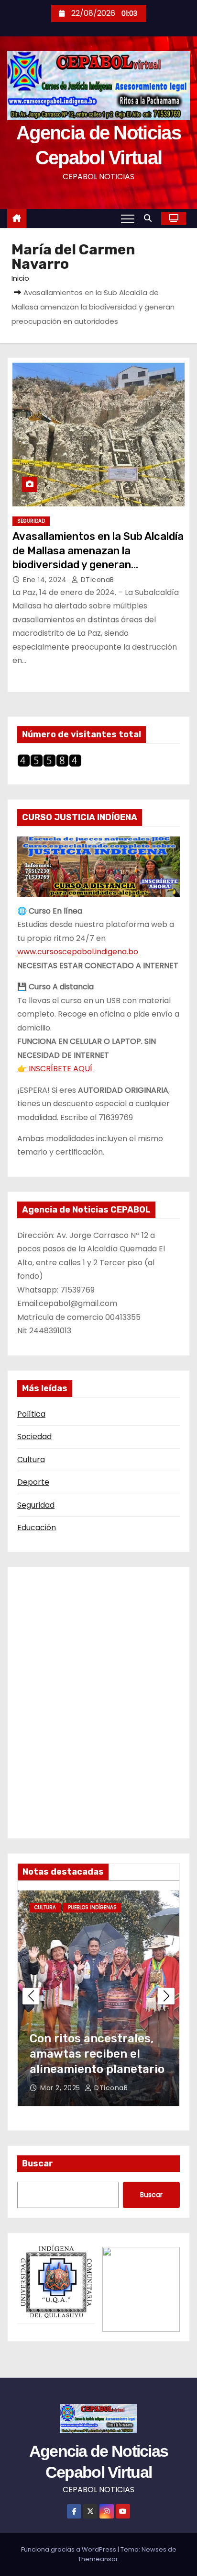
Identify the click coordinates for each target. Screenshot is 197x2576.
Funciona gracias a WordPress (69, 2549)
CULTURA (46, 1907)
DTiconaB (96, 580)
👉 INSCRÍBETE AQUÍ (55, 1069)
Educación (37, 1528)
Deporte (33, 1482)
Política (31, 1414)
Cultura (31, 1460)
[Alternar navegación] (128, 218)
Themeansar (98, 2559)
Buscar (38, 2164)
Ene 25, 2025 (64, 2088)
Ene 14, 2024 (46, 580)
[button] (150, 218)
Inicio (20, 278)
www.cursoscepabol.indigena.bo (78, 952)
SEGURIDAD (31, 521)
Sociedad (34, 1437)
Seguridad (36, 1505)
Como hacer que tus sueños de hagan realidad (86, 2054)
